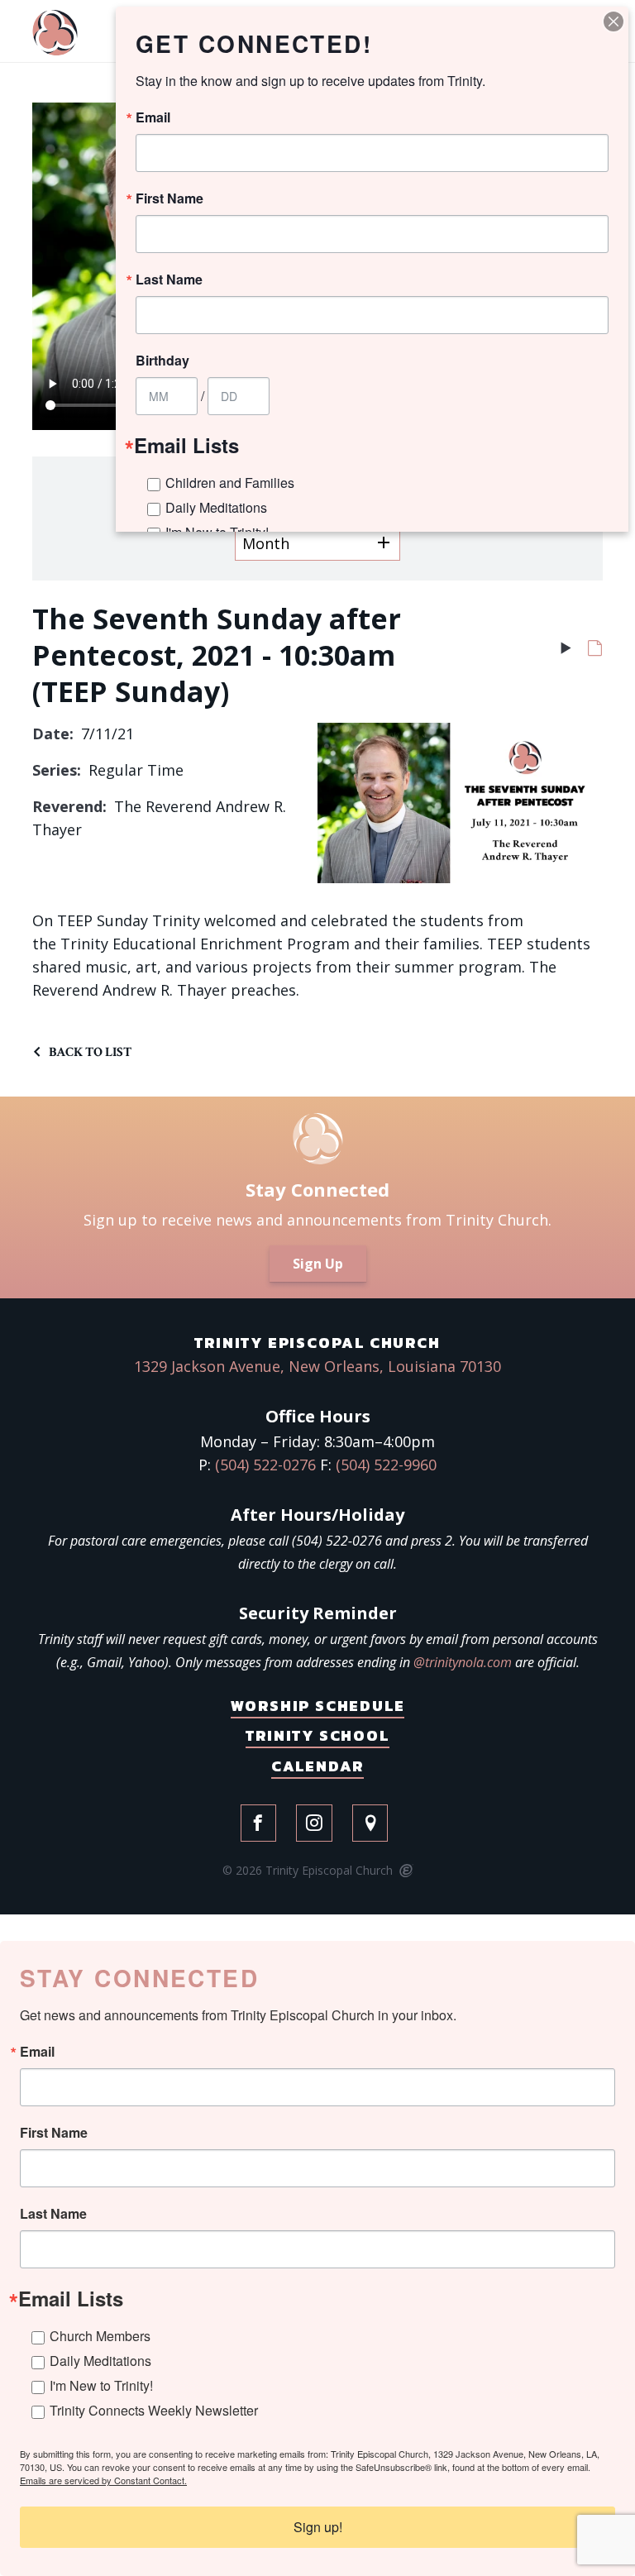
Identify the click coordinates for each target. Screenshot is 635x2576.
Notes (595, 652)
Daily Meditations (100, 2361)
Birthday (162, 361)
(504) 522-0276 (265, 1465)
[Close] (614, 22)
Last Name (53, 2214)
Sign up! (318, 2527)
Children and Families (230, 483)
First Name (54, 2133)
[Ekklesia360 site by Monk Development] (405, 1871)
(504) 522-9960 (386, 1465)
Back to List (90, 1052)
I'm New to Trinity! (101, 2385)
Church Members (100, 2336)
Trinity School (317, 1735)
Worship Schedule (318, 1706)
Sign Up (318, 1264)
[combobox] (317, 543)
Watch (566, 652)
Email (37, 2052)
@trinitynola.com (463, 1662)
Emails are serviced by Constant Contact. (103, 2480)
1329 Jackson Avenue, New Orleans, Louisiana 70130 (317, 1366)
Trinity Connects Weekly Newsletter (154, 2410)
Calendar (317, 1766)
